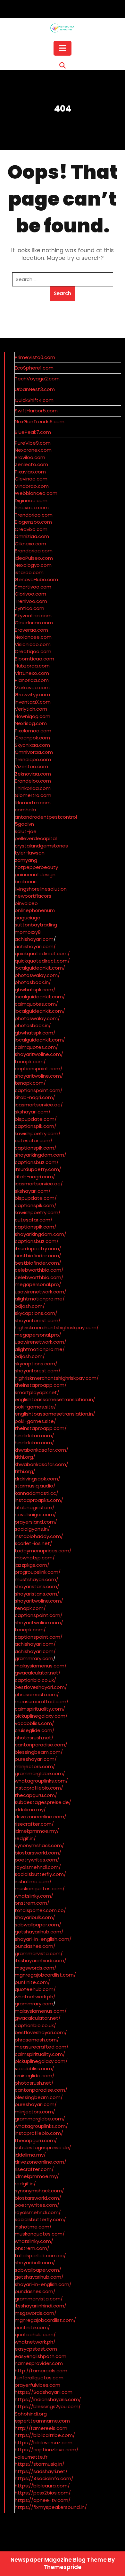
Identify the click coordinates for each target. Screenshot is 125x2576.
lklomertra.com (33, 803)
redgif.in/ (25, 1838)
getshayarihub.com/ (39, 1932)
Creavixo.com (31, 529)
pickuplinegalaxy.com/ (41, 1716)
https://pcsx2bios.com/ (43, 2493)
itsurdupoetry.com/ (38, 1169)
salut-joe (26, 831)
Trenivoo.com (31, 601)
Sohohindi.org (31, 2414)
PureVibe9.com (33, 443)
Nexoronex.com (33, 450)
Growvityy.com (32, 695)
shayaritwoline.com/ (39, 1054)
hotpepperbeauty (36, 867)
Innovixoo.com (32, 507)
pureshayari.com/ (36, 1759)
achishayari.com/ (35, 946)
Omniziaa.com (32, 536)
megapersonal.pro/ (38, 1284)
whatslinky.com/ (34, 1896)
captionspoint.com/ (39, 1069)
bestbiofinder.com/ (38, 1256)
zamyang (26, 860)
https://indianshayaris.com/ (48, 2399)
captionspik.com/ (36, 1126)
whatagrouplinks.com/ (41, 1781)
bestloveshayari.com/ (41, 1687)
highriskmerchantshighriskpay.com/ (57, 1327)
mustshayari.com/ (37, 1579)
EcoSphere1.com (34, 368)
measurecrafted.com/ (42, 1702)
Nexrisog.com (31, 723)
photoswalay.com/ (37, 975)
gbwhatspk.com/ (35, 990)
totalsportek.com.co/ (40, 1910)
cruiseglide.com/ (35, 1730)
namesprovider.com (39, 2363)
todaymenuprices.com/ (43, 1551)
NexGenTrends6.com (40, 422)
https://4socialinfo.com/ (44, 2478)
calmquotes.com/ (36, 1004)
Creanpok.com (32, 738)
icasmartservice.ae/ (39, 1105)
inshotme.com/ (33, 1881)
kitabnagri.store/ (35, 1507)
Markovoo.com (32, 687)
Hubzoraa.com (32, 666)
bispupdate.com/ (36, 1119)
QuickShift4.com (34, 400)
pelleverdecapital (36, 838)
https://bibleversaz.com (44, 2443)
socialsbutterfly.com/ (40, 1874)
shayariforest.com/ (38, 1320)
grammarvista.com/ (39, 1953)
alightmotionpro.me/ (40, 1299)
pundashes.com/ (35, 1946)
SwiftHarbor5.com (36, 411)
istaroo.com (29, 572)
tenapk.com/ (30, 1062)
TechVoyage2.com (37, 379)
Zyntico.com (29, 608)
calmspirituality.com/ (40, 1709)
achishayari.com (34, 939)
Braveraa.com (31, 630)
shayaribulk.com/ (35, 1917)
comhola (25, 810)
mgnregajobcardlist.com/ (45, 1975)
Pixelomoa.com (33, 731)
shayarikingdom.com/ (41, 1155)
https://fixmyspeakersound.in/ (51, 2507)
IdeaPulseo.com (34, 558)
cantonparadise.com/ (41, 1745)
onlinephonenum (35, 910)
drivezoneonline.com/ (41, 1817)
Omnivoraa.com (34, 752)
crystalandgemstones (41, 846)
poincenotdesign (35, 874)
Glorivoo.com (30, 594)
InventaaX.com (33, 702)
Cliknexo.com (30, 544)
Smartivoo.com (33, 587)
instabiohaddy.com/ (39, 1536)
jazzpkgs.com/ (32, 1565)
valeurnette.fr (31, 2457)
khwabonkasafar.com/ (42, 1450)
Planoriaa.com (32, 680)
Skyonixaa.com (32, 745)
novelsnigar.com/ (35, 1514)
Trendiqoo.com (33, 759)
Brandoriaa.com (34, 551)
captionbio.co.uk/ (35, 1680)
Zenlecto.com (31, 464)
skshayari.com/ (33, 1112)
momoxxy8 (28, 932)
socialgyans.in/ (32, 1529)
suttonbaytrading (36, 925)
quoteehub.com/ (35, 1989)
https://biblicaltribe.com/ (45, 2435)
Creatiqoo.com (33, 651)
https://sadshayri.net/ (41, 2471)
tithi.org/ (25, 1457)
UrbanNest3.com (35, 389)
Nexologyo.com (33, 565)
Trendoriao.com (34, 515)
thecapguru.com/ (36, 1795)
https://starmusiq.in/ (40, 2464)
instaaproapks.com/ (39, 1500)
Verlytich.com (31, 709)
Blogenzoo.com (33, 522)
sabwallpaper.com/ (38, 1925)
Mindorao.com (32, 486)
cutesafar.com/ (34, 1140)
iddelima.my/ (30, 1810)
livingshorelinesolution (41, 889)
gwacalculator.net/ (38, 1673)
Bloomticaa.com (34, 659)
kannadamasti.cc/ (37, 1493)
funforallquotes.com (39, 2378)
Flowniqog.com (33, 716)
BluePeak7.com (33, 432)
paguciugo (28, 918)
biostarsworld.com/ (38, 1853)
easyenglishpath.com (41, 2356)
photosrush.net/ (34, 1738)
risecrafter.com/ (34, 1824)
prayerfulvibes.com (37, 2385)
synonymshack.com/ (39, 1845)
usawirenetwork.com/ (41, 1292)
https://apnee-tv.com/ (43, 2500)
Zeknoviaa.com (33, 774)
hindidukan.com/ (34, 1436)
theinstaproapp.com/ (41, 1385)
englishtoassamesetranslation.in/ (55, 1399)
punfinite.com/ (32, 1982)
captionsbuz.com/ (37, 1162)
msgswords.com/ (36, 1968)
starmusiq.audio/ (35, 1486)
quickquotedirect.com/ (42, 953)
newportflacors (33, 896)
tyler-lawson (30, 853)
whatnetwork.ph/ (35, 1997)
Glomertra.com (33, 795)
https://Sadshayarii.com (44, 2392)
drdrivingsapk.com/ (37, 1479)
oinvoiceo (26, 903)
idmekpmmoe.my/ (37, 1831)
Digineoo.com (31, 500)
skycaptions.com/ (36, 1313)
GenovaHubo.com (36, 579)
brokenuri (26, 882)
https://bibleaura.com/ (42, 2486)
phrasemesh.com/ (37, 1694)
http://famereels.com (41, 2371)
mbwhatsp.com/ (35, 1558)
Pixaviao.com (30, 472)
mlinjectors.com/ (35, 1766)
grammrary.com (34, 1658)
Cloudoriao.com (34, 623)
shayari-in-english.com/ (43, 1939)
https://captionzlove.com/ (47, 2450)
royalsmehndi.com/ (38, 1867)
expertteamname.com (42, 2421)
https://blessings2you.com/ (48, 2406)
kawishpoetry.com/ (38, 1133)
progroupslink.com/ (38, 1572)
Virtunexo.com (32, 673)
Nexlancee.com (33, 637)
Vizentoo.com (31, 766)
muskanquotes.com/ (40, 1889)
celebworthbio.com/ (39, 1270)
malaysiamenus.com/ (41, 1666)
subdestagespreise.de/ (43, 1802)
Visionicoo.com (33, 644)
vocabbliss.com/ (34, 1723)
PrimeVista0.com (35, 357)
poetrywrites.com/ (37, 1860)
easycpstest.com (36, 2349)
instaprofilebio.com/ (39, 1788)
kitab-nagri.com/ (35, 1097)
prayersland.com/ (36, 1522)
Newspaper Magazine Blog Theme (59, 2560)
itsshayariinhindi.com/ (41, 1960)
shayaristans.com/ (37, 1586)
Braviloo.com (30, 457)
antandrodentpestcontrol (46, 817)
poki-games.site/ (35, 1407)
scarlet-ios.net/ (33, 1543)
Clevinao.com (31, 479)
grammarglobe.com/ (40, 1773)
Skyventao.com (33, 616)
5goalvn (24, 824)
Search (63, 293)
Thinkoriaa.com (33, 788)
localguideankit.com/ (40, 968)
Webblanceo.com (36, 493)
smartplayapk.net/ (37, 1392)
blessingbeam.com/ (39, 1752)
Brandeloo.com (33, 781)
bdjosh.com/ (30, 1306)
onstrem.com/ (32, 1903)
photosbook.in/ (33, 982)
